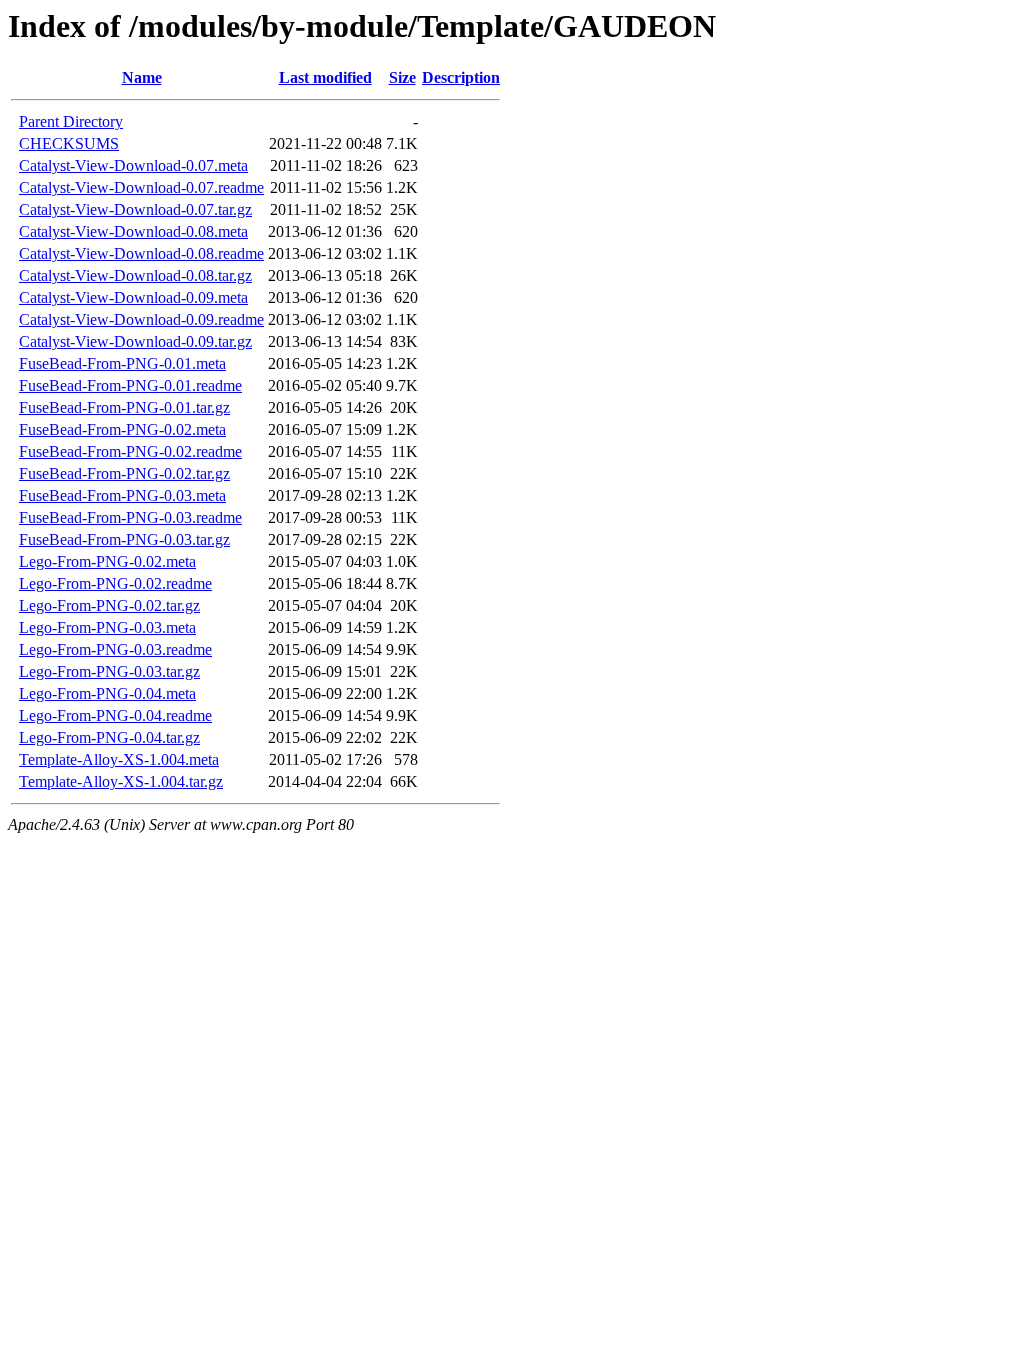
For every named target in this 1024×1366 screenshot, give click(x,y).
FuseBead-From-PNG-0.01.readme (130, 385)
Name (142, 77)
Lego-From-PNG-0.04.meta (107, 693)
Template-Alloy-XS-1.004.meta (119, 759)
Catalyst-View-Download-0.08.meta (133, 231)
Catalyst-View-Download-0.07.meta (133, 165)
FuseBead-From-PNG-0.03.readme (130, 517)
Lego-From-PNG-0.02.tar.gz (109, 605)
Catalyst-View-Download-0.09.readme (141, 319)
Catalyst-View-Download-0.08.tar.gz (135, 275)
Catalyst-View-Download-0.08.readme (141, 253)
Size (402, 77)
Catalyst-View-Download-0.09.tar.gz (135, 341)
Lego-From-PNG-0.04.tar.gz (109, 737)
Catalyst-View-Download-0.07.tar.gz (135, 209)
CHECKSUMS (69, 143)
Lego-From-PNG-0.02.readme (115, 583)
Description (461, 77)
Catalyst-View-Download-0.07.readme (141, 187)
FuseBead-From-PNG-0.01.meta (122, 363)
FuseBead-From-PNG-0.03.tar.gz (124, 539)
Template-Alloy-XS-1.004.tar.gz (121, 781)
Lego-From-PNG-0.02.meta (107, 561)
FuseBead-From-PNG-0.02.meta (122, 429)
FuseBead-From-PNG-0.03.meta (122, 495)
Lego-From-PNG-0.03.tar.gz (109, 671)
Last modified (325, 77)
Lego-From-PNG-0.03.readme (115, 649)
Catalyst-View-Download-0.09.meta (133, 297)
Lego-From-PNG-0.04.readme (115, 715)
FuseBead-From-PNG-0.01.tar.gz (124, 407)
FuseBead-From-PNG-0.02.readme (130, 451)
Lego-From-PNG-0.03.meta (107, 627)
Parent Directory (71, 121)
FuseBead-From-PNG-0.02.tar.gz (124, 473)
